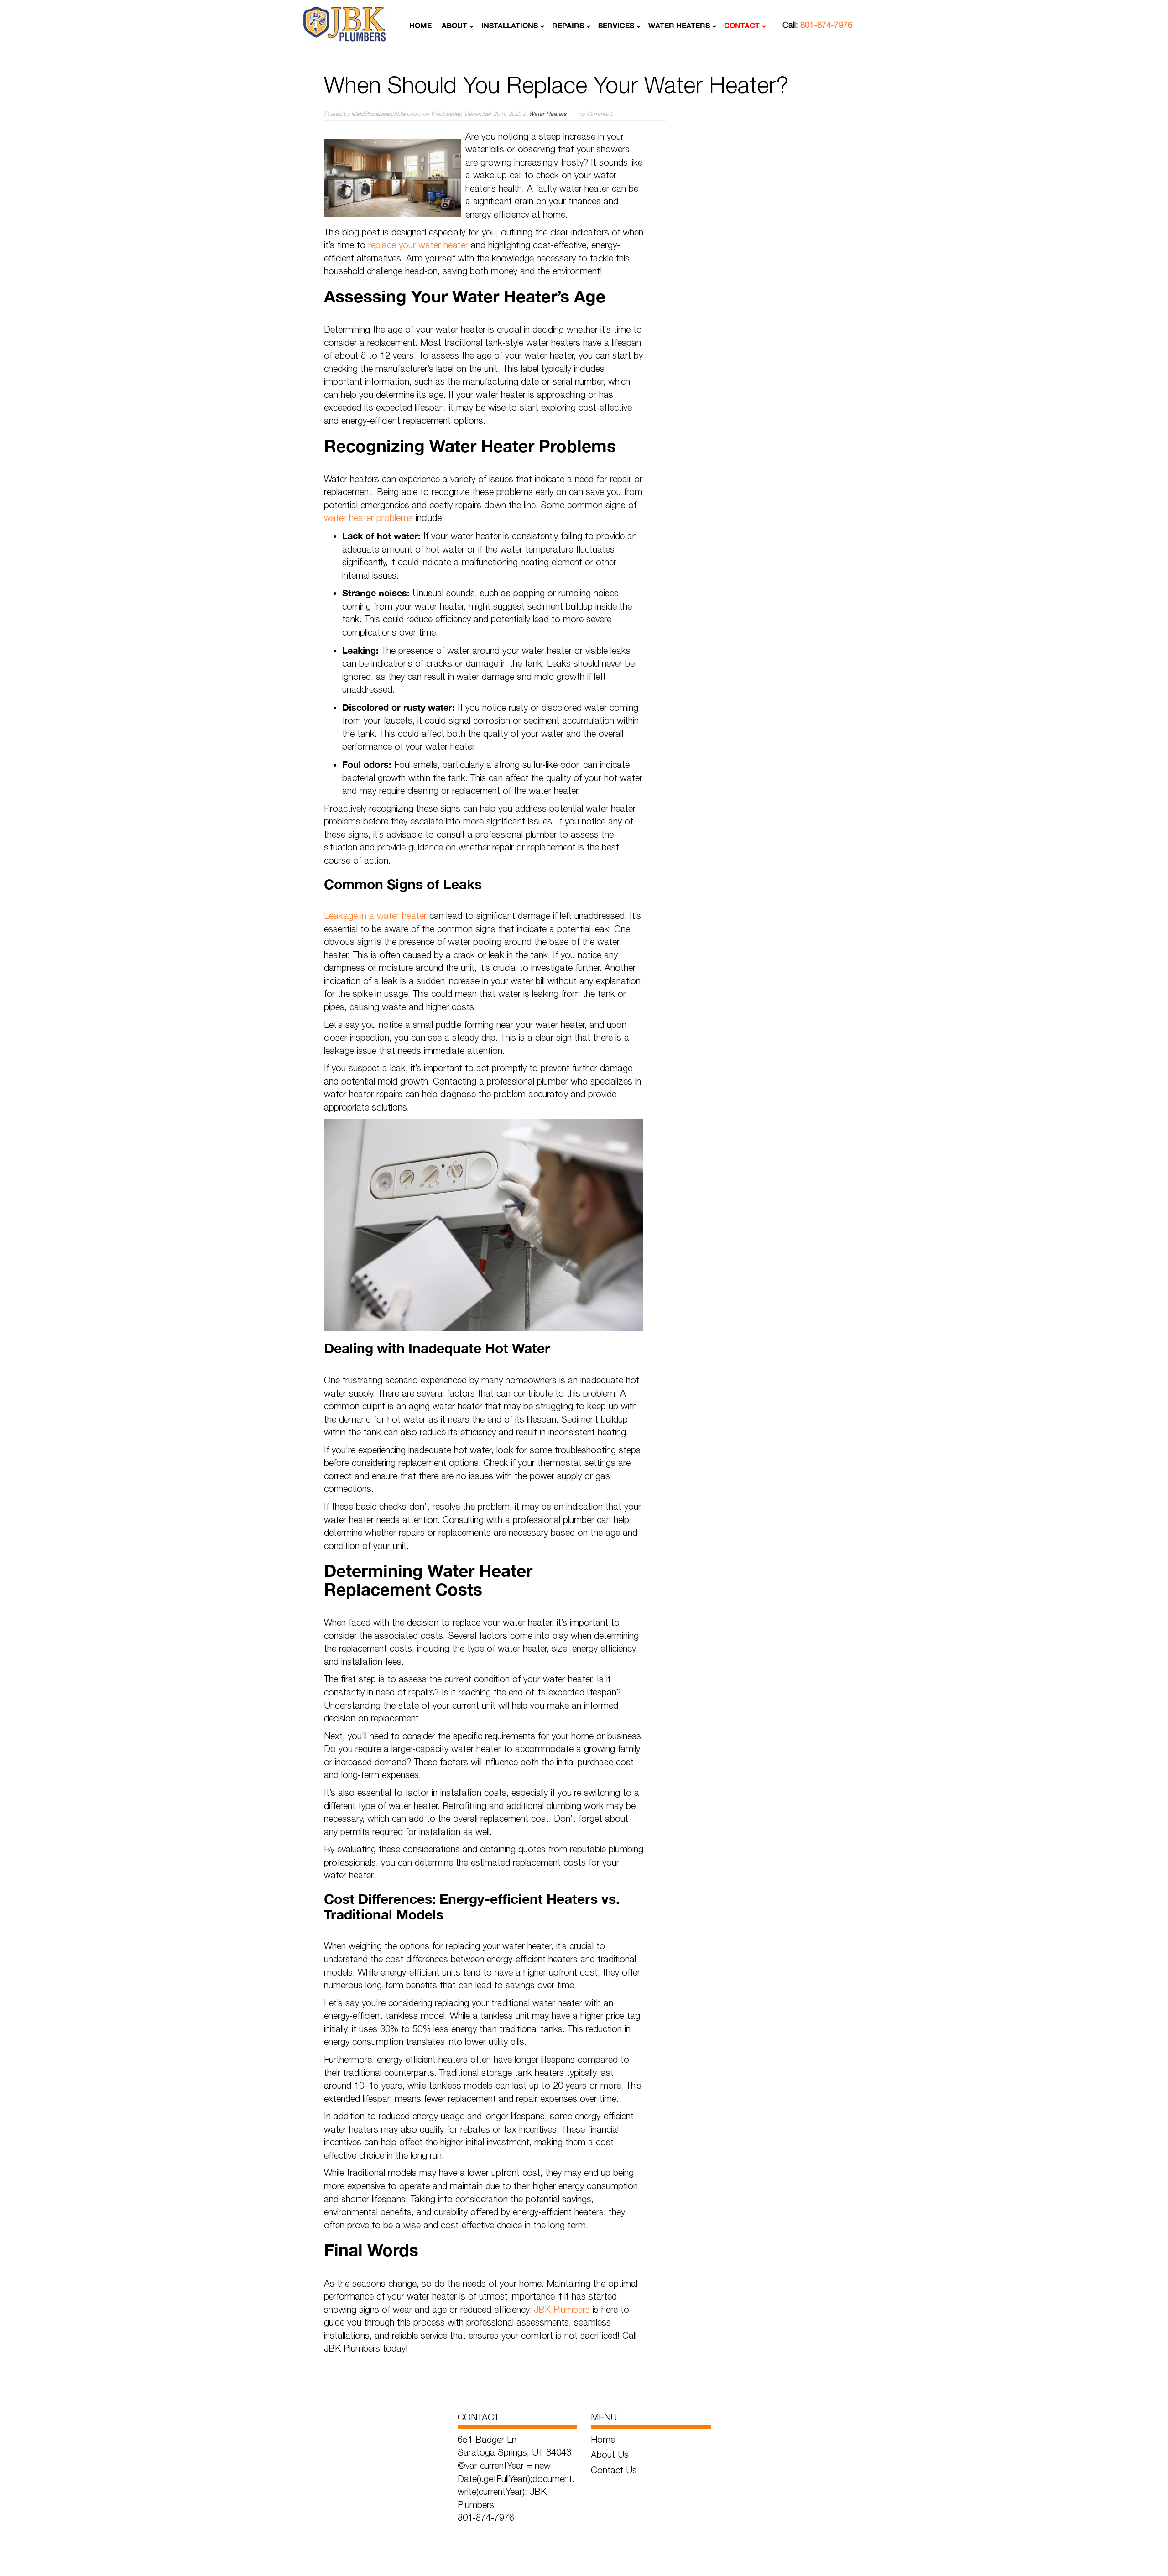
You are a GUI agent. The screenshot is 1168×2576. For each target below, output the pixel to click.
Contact (742, 25)
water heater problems (368, 518)
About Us (610, 2454)
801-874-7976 (826, 25)
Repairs (568, 25)
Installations (510, 25)
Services (616, 25)
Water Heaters (679, 25)
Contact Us (614, 2470)
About (454, 25)
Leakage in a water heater (375, 915)
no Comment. (596, 114)
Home (420, 25)
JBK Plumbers (562, 2309)
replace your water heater (418, 245)
